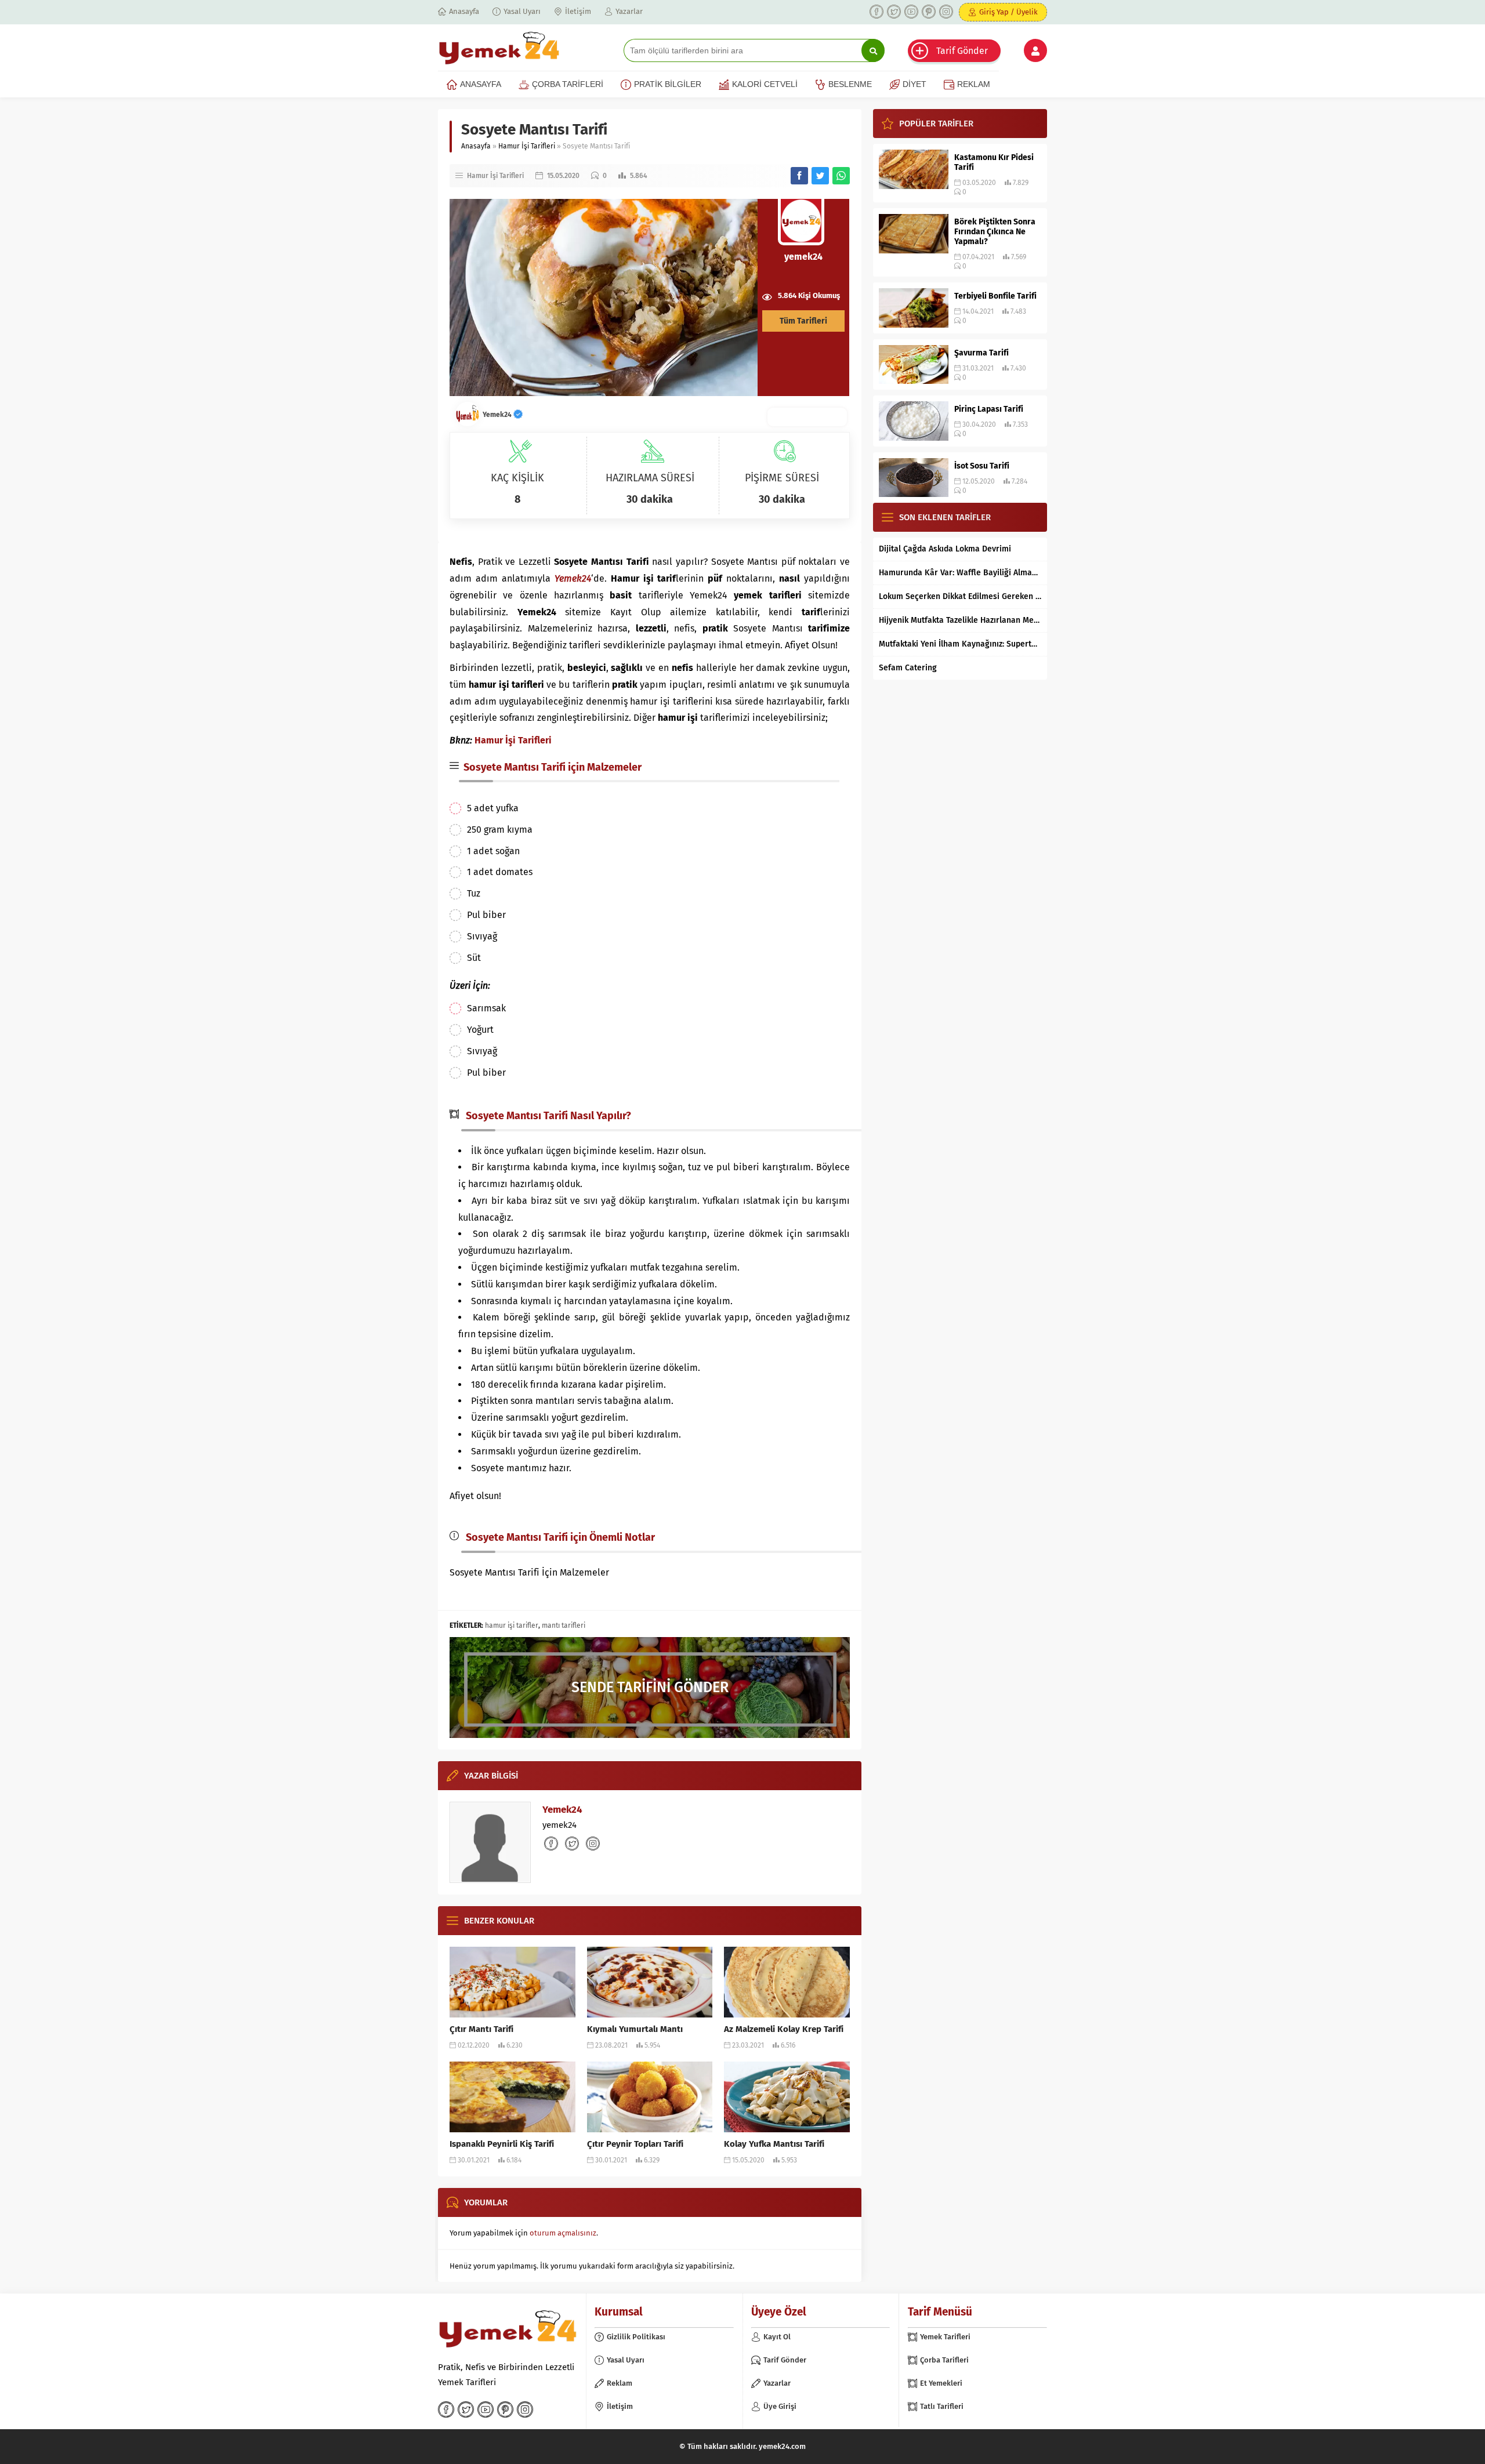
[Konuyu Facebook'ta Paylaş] (799, 176)
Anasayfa (476, 146)
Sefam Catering (908, 668)
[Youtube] (911, 12)
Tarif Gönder (962, 51)
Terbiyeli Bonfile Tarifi (995, 296)
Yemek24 (498, 415)
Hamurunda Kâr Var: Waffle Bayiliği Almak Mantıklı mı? (960, 573)
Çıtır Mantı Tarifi (481, 2029)
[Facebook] (876, 12)
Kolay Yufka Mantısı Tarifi (774, 2144)
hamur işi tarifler (512, 1625)
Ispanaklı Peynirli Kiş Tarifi (502, 2144)
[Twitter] (894, 12)
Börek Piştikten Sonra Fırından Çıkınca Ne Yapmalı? (995, 232)
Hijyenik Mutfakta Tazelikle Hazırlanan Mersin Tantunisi (960, 620)
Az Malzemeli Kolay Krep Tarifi (784, 2029)
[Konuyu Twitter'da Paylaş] (820, 176)
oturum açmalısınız (563, 2233)
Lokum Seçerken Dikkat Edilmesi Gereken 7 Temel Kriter (960, 596)
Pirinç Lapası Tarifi (989, 409)
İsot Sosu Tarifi (982, 466)
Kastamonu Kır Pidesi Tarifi (994, 162)
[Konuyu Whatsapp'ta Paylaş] (841, 176)
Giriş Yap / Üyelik (1008, 12)
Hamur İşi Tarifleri (527, 146)
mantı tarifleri (564, 1625)
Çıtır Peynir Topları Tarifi (635, 2144)
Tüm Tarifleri (803, 321)
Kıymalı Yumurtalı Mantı (635, 2029)
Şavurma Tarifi (981, 353)
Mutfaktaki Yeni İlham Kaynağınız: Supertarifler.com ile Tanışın (960, 644)
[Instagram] (946, 12)
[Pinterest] (929, 12)
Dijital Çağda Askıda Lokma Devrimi (945, 549)
